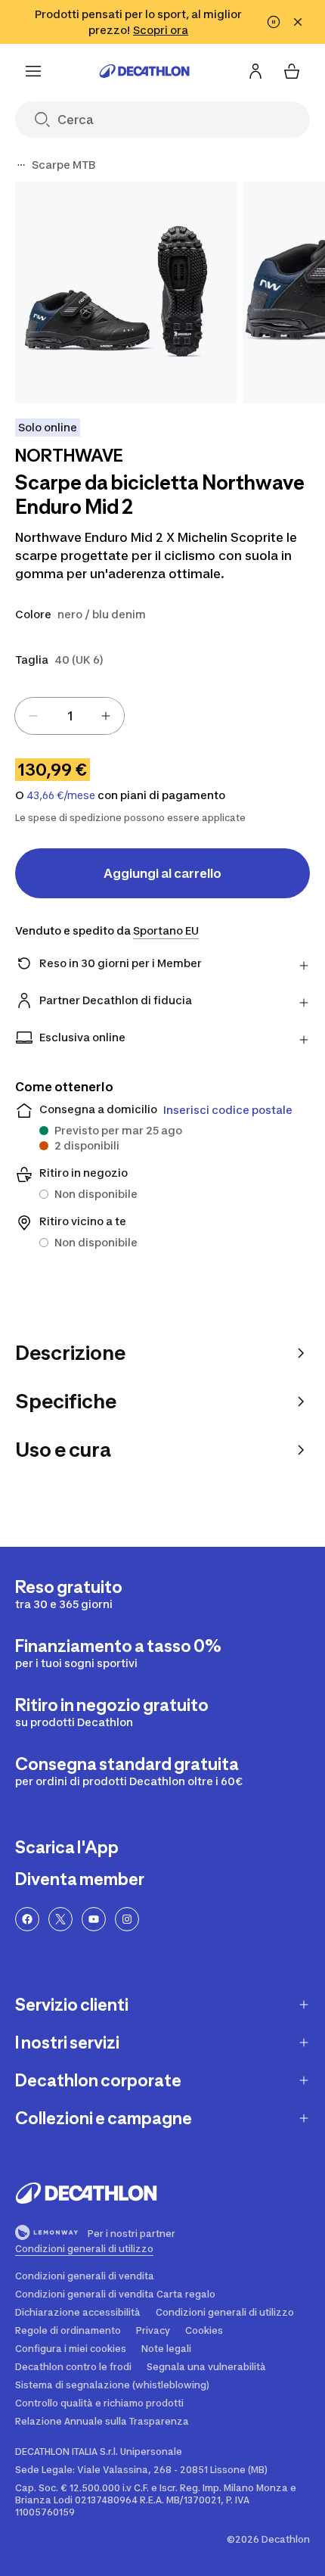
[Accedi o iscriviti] (255, 71)
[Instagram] (127, 1919)
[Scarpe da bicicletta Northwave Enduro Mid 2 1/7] (126, 292)
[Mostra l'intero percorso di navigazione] (21, 165)
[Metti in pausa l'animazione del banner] (274, 22)
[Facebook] (27, 1919)
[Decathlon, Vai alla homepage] (144, 71)
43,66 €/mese (61, 795)
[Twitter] (60, 1919)
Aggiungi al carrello (162, 873)
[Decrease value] (33, 716)
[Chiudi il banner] (298, 22)
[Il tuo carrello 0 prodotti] (292, 71)
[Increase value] (106, 716)
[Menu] (33, 71)
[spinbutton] (70, 716)
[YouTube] (94, 1919)
